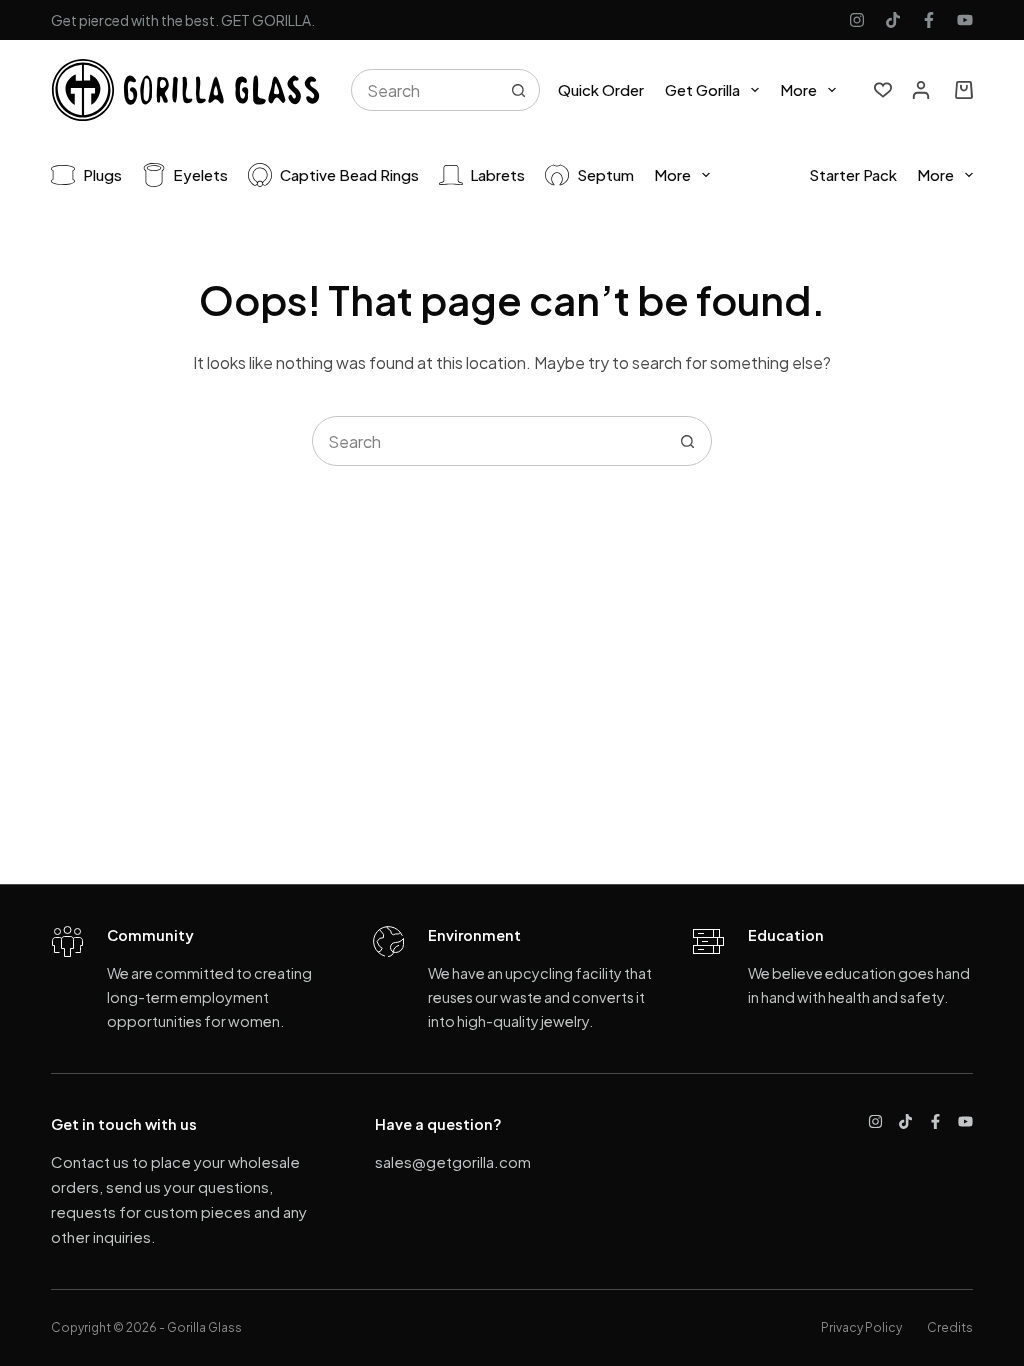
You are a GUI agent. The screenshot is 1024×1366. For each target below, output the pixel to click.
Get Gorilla (702, 89)
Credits (950, 1327)
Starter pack (853, 174)
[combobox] (425, 90)
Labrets (497, 174)
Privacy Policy (861, 1327)
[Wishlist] (883, 90)
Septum (605, 174)
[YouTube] (965, 20)
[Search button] (519, 90)
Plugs (102, 174)
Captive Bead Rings (349, 174)
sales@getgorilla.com (453, 1161)
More (798, 89)
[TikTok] (893, 20)
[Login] (921, 90)
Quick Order (601, 89)
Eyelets (200, 174)
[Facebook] (929, 20)
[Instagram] (857, 20)
